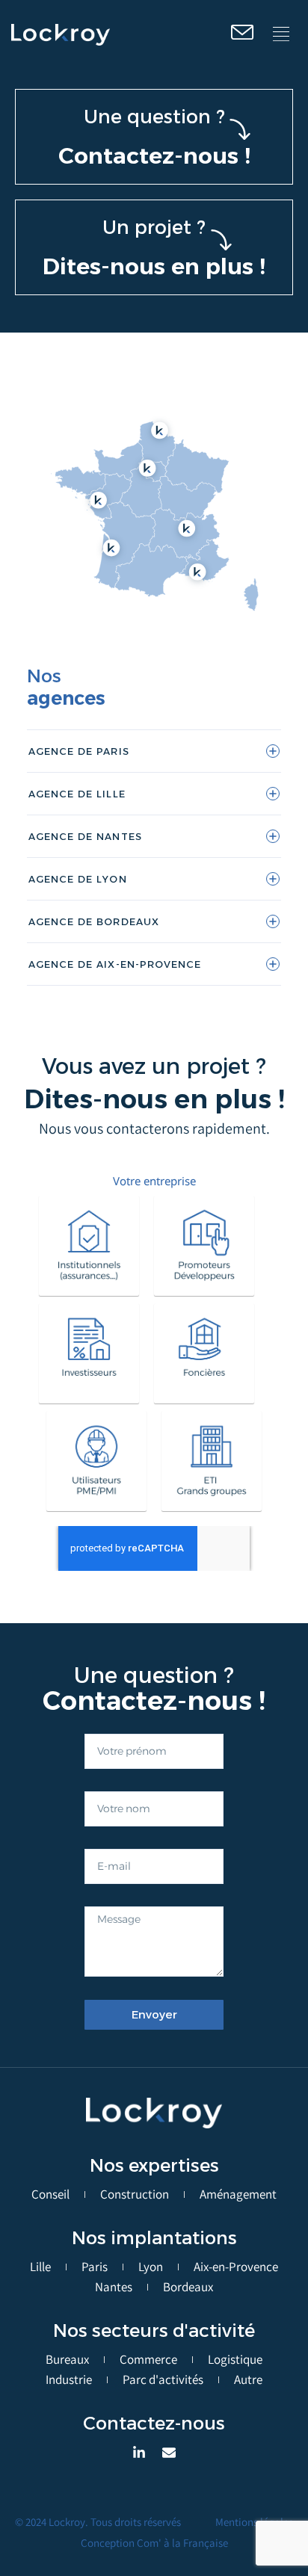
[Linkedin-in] (139, 2453)
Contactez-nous (154, 2423)
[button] (281, 35)
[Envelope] (169, 2453)
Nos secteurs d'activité (154, 2331)
